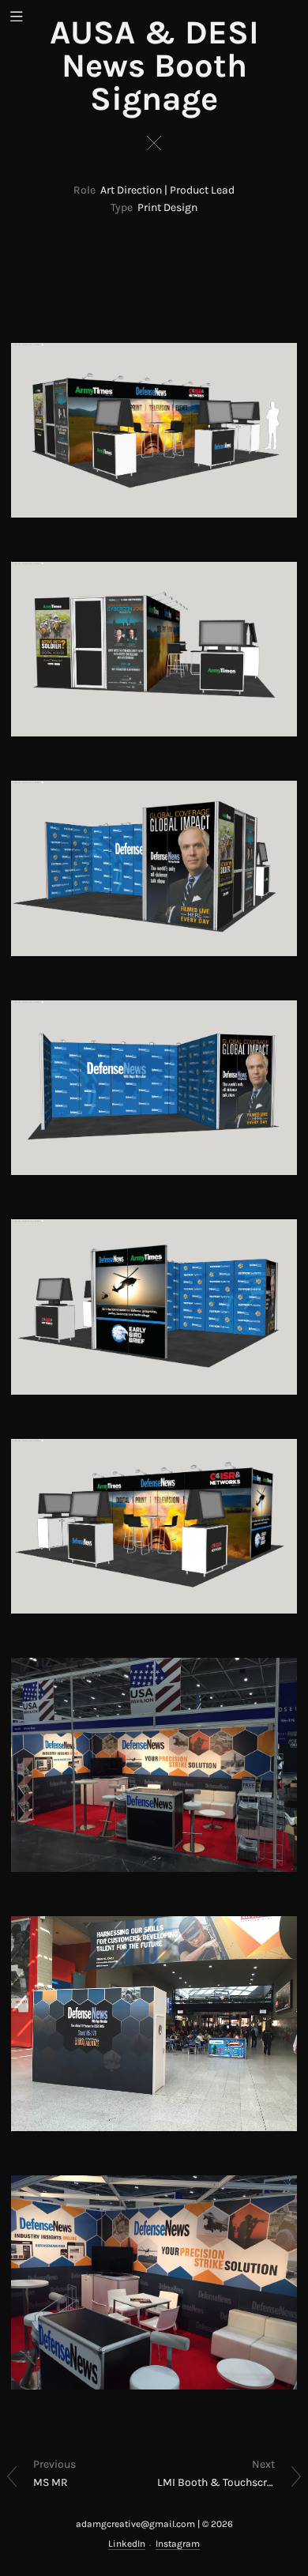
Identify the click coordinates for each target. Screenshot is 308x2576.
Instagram (178, 2544)
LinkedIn (127, 2544)
